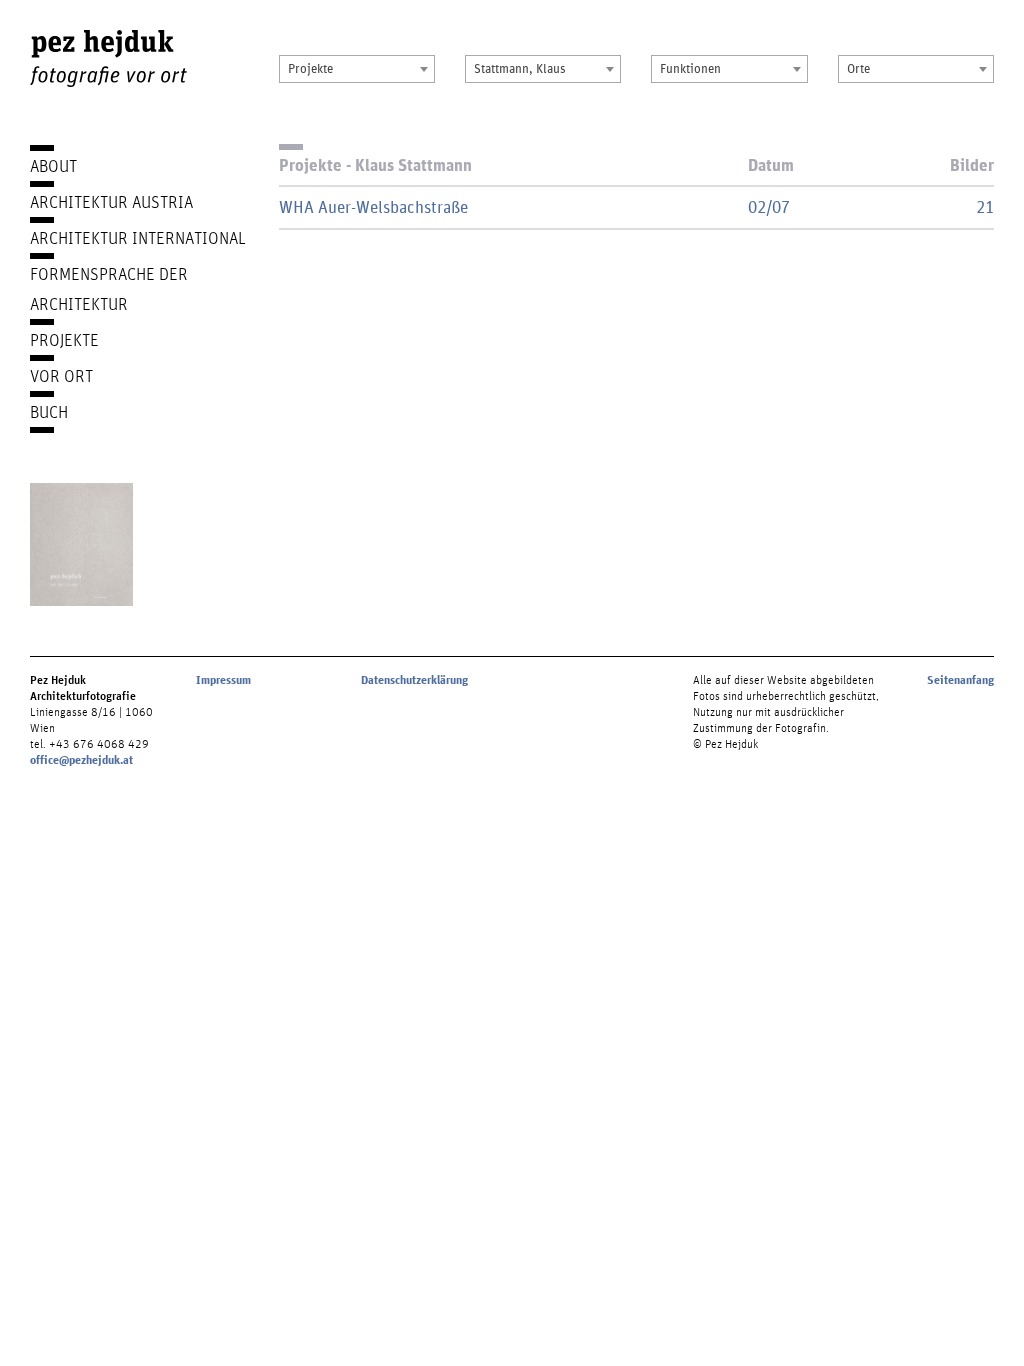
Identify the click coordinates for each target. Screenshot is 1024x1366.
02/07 (769, 206)
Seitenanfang (960, 680)
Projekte (64, 339)
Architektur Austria (111, 201)
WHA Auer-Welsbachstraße (373, 206)
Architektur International (138, 237)
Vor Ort (61, 375)
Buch (49, 411)
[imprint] (81, 544)
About (53, 165)
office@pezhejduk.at (81, 760)
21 (985, 206)
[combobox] (357, 69)
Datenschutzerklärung (414, 680)
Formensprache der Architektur (109, 288)
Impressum (223, 680)
